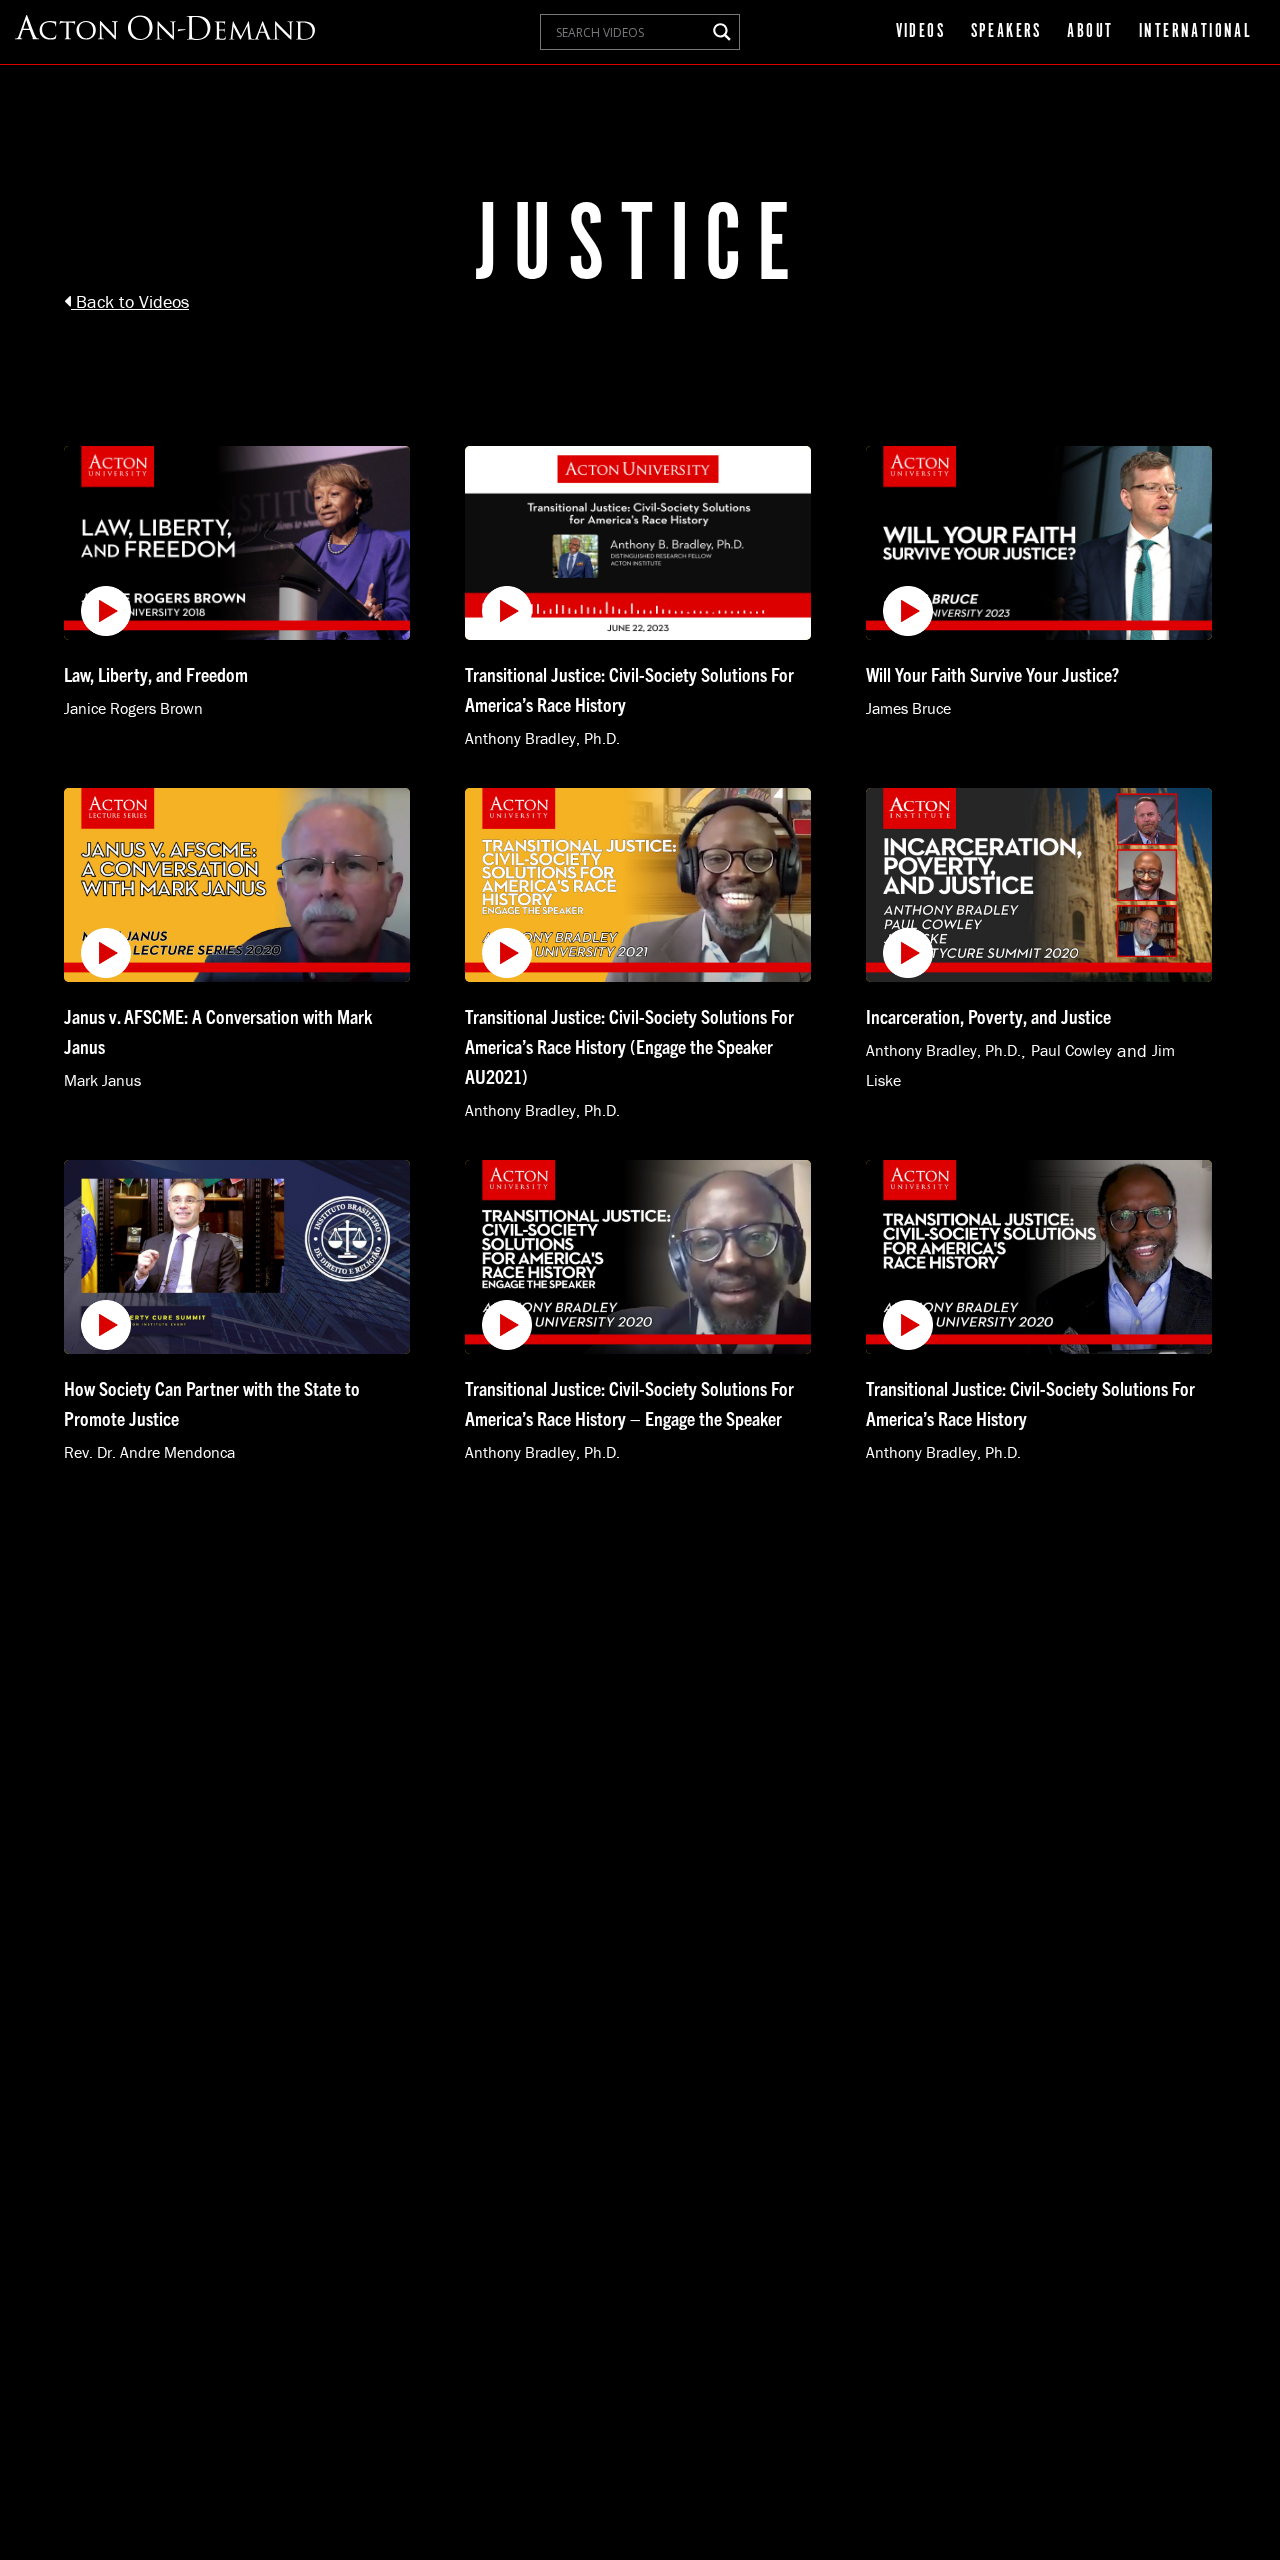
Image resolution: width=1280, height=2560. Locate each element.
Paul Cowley (1071, 1050)
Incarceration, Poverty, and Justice (988, 1016)
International (1195, 32)
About (1090, 32)
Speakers (1006, 32)
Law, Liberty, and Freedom (156, 674)
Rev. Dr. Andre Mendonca (149, 1452)
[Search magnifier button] (722, 32)
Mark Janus (102, 1080)
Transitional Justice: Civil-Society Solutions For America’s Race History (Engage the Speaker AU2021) (629, 1046)
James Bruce (908, 708)
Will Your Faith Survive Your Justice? (992, 674)
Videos (920, 32)
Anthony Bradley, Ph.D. (542, 738)
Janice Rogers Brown (133, 708)
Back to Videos (130, 301)
